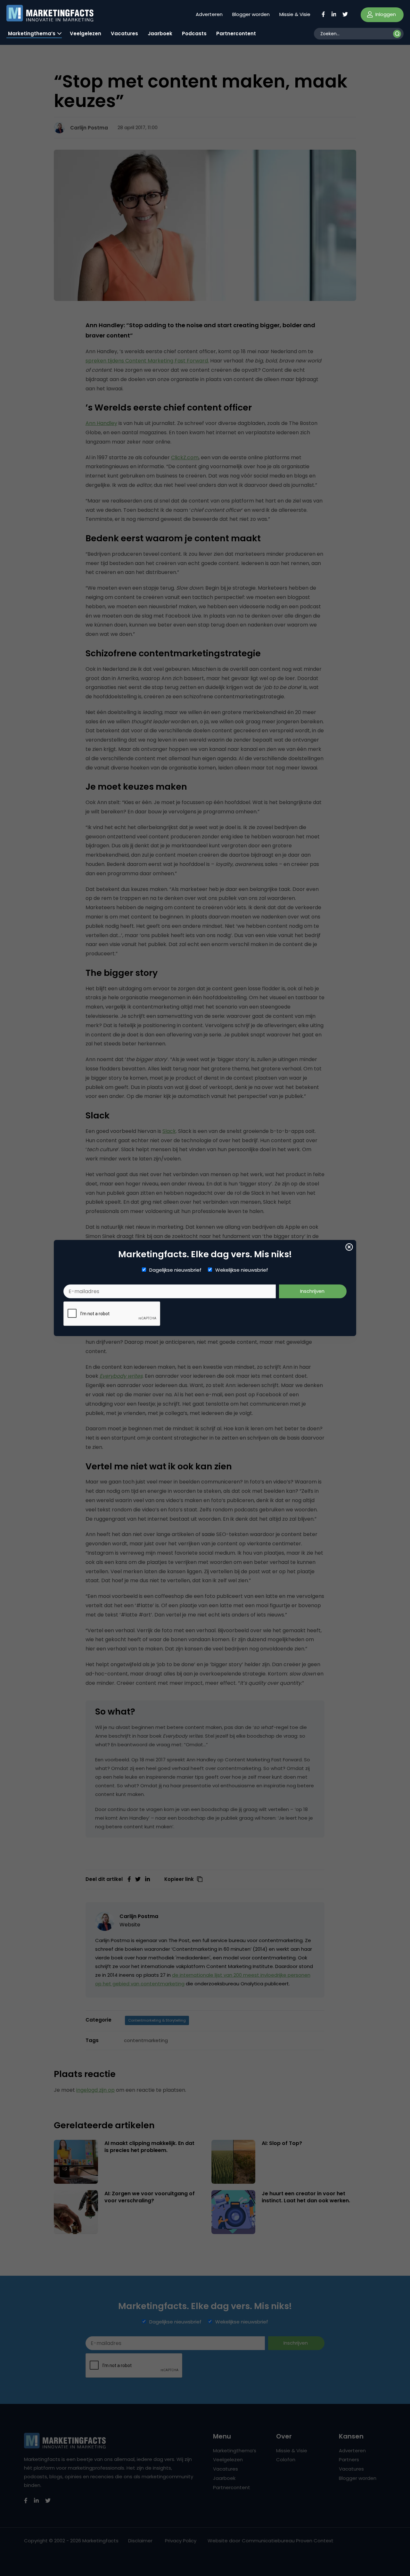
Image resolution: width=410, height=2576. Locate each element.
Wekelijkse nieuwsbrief (242, 1270)
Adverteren (209, 14)
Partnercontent (236, 33)
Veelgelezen (86, 33)
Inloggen (385, 14)
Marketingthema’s (32, 33)
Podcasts (194, 33)
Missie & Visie (295, 14)
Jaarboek (160, 33)
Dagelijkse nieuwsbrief (175, 1270)
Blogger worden (251, 14)
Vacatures (124, 33)
